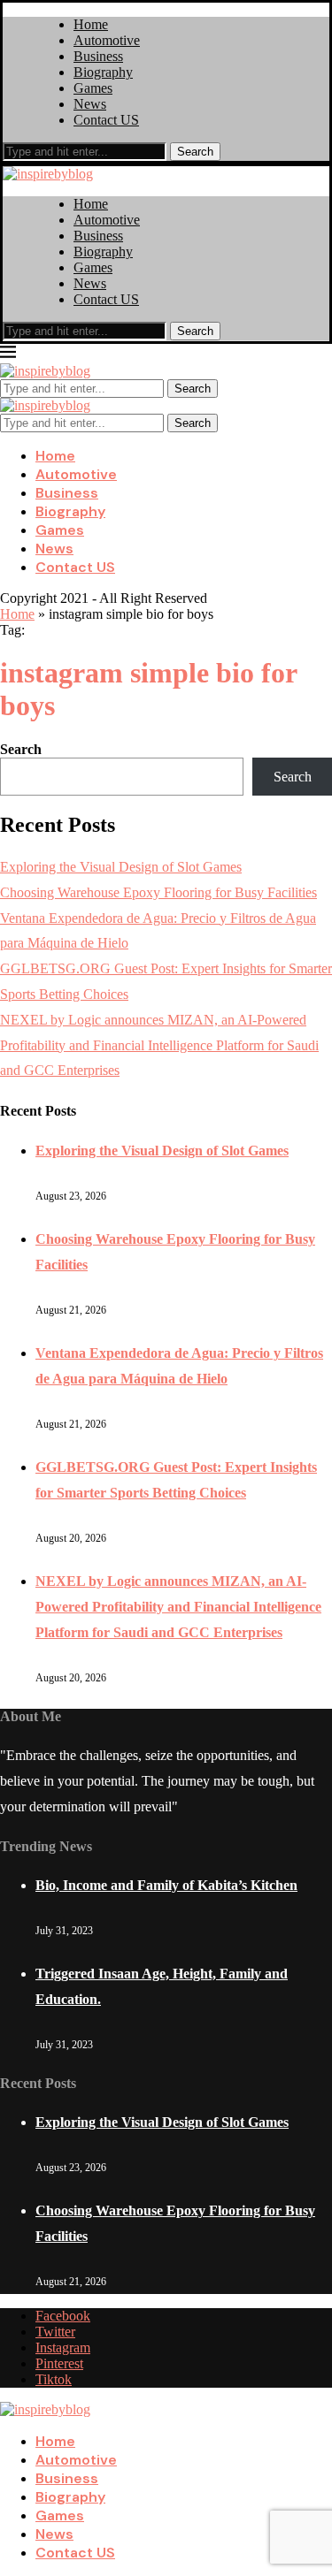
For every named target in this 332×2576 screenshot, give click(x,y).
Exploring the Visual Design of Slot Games (121, 867)
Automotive (107, 40)
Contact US (106, 120)
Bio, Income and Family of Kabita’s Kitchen (166, 1885)
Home (91, 24)
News (90, 104)
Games (93, 88)
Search (195, 152)
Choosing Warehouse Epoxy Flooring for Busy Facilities (158, 892)
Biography (103, 72)
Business (98, 56)
